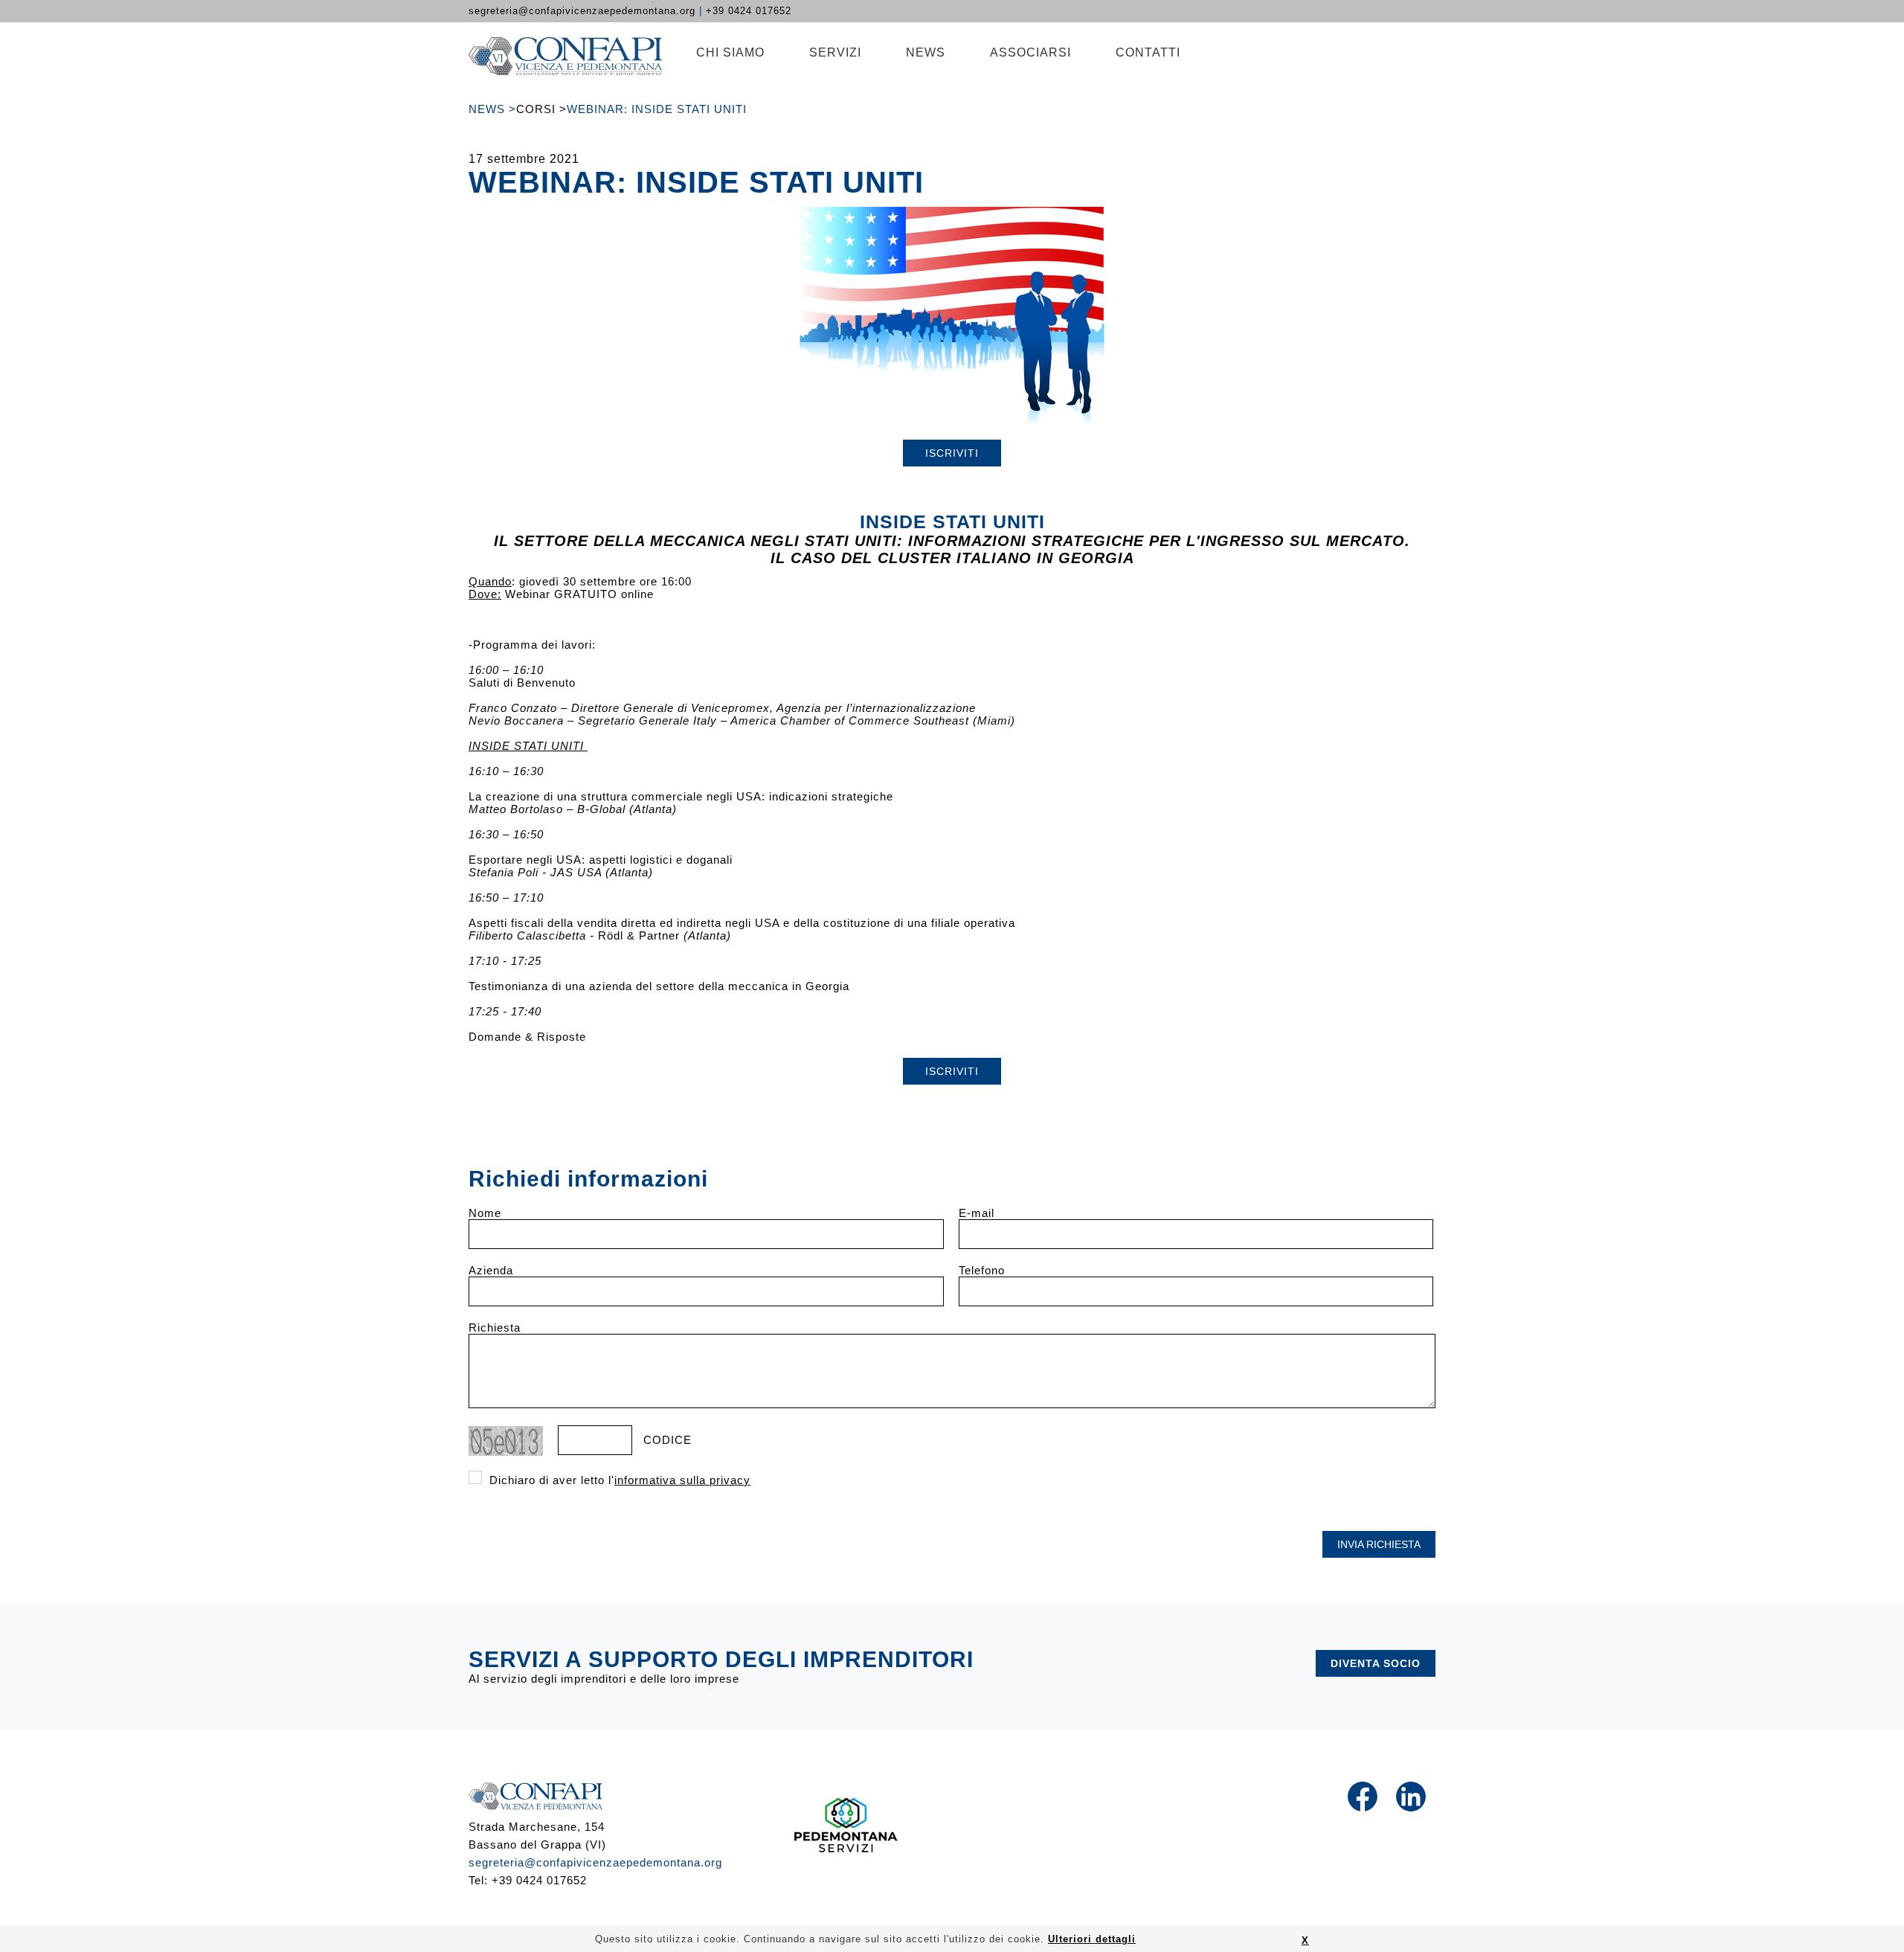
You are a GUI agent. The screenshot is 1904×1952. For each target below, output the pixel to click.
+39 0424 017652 (749, 11)
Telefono (982, 1270)
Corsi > (541, 109)
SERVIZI (835, 52)
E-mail (977, 1213)
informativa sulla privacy (682, 1480)
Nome (485, 1213)
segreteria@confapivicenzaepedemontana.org (595, 1862)
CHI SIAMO (730, 52)
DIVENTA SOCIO (1376, 1663)
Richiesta (495, 1327)
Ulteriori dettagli (1092, 1939)
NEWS (926, 52)
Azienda (491, 1270)
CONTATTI (1148, 52)
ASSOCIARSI (1030, 52)
